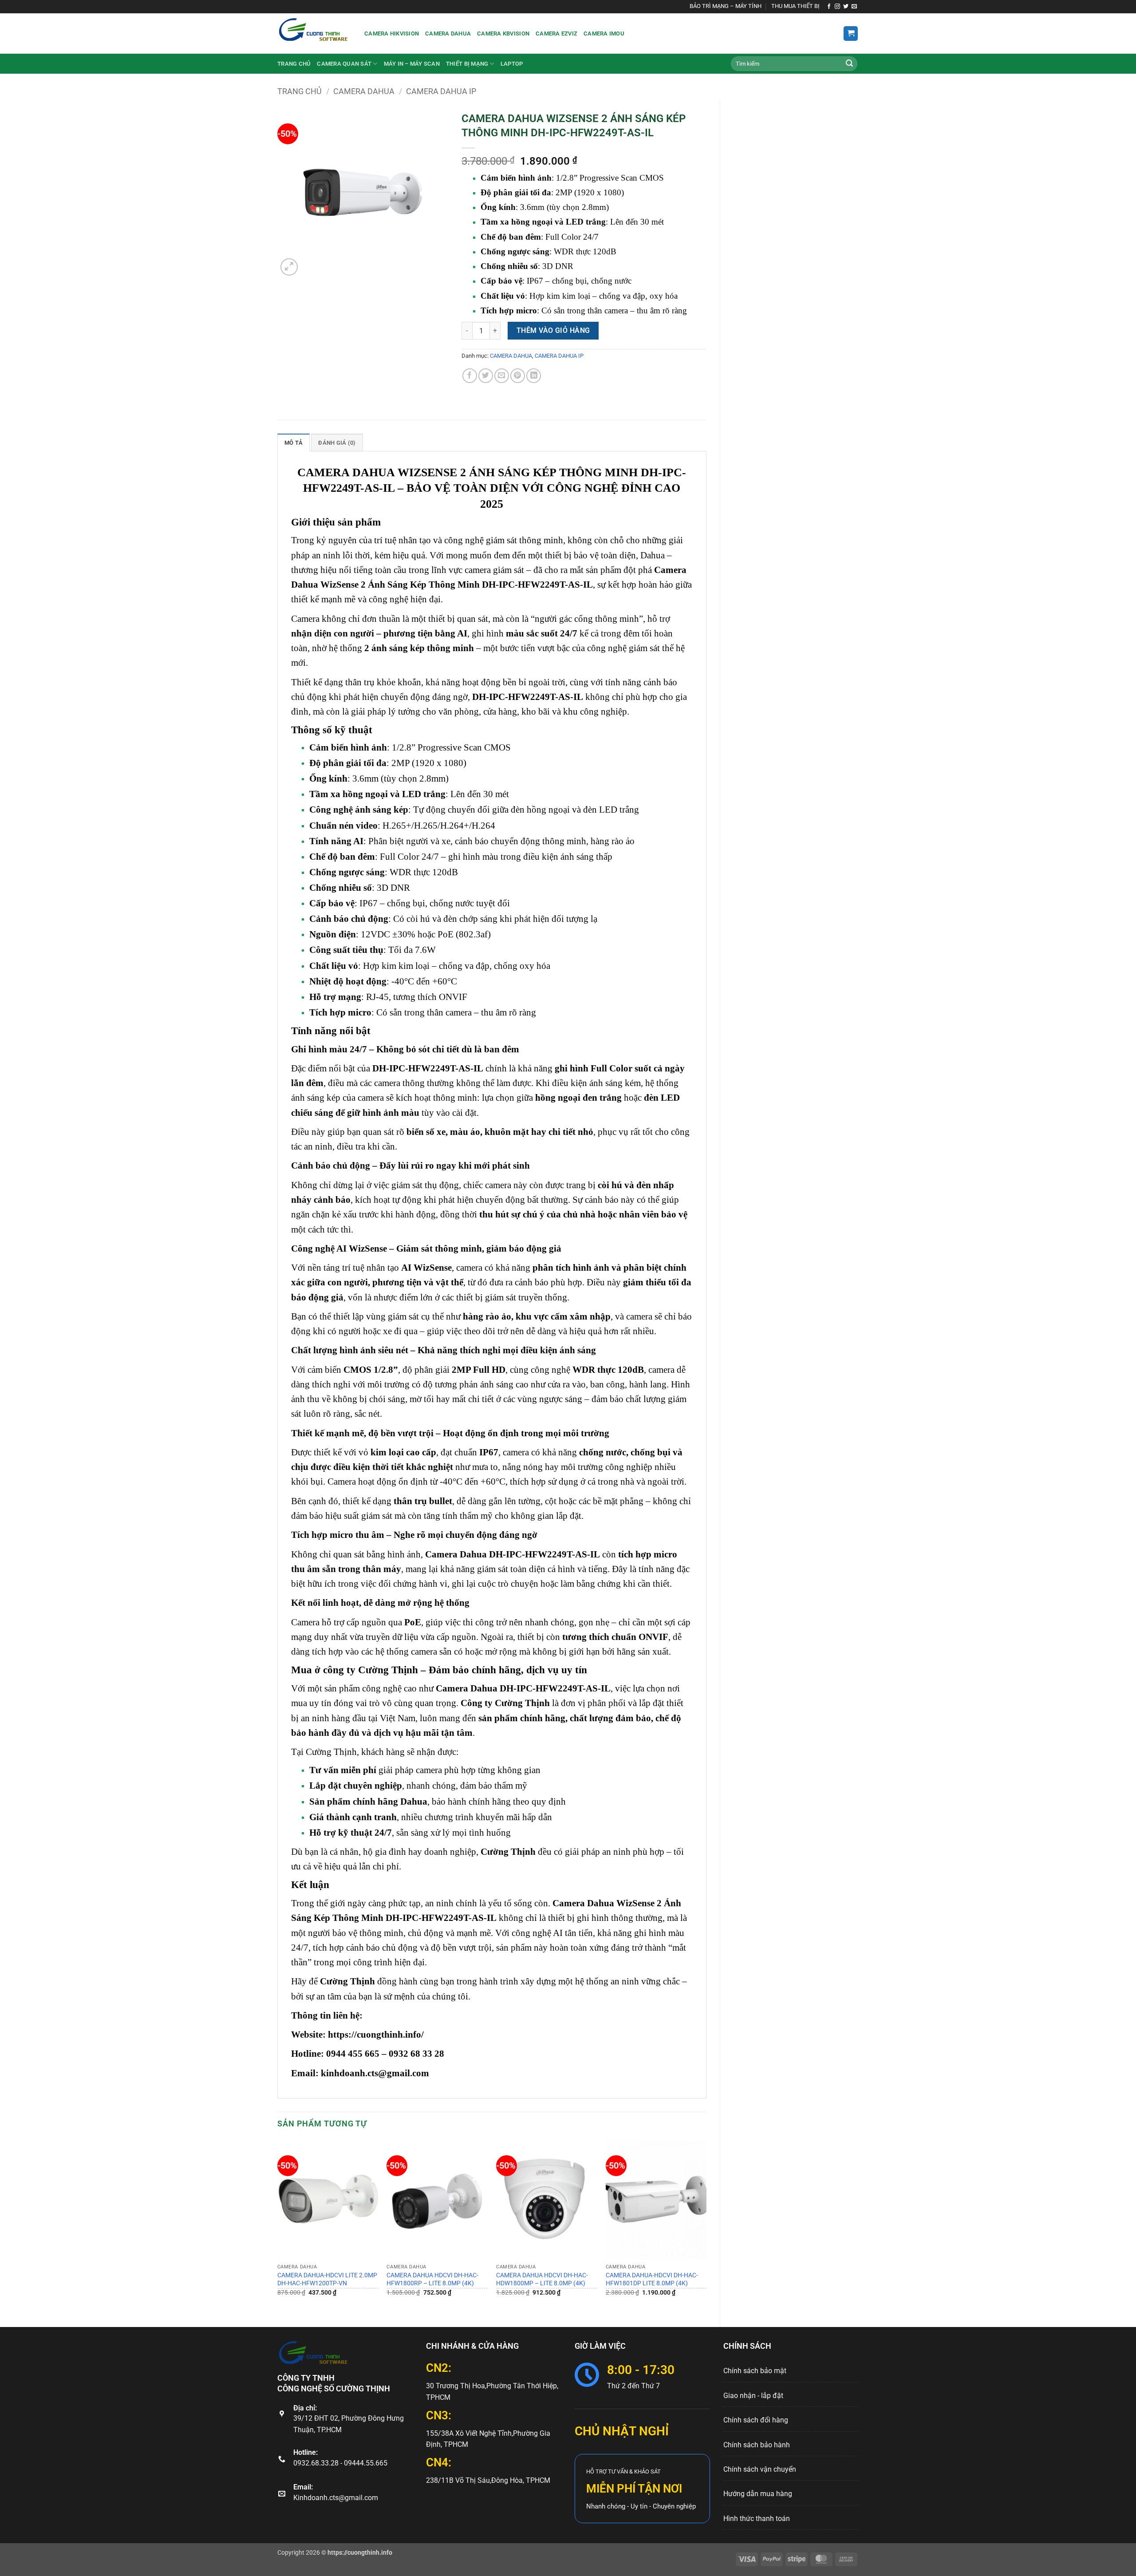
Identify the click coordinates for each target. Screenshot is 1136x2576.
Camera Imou (604, 34)
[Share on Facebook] (470, 376)
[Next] (706, 2226)
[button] (851, 34)
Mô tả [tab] (294, 443)
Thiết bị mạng (467, 64)
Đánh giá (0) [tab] (337, 443)
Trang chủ (294, 64)
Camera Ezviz (556, 34)
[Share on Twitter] (486, 376)
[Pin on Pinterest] (518, 376)
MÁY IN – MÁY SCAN (412, 64)
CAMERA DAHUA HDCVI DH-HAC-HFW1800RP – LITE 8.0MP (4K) (432, 2280)
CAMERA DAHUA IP (441, 91)
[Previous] (278, 2226)
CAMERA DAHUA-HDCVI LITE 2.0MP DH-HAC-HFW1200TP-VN (327, 2280)
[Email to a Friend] (502, 376)
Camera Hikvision (392, 34)
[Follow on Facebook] (829, 7)
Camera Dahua (448, 34)
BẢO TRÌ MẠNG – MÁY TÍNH (726, 6)
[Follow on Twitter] (846, 7)
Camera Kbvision (503, 34)
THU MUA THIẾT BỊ (795, 6)
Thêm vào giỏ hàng (553, 331)
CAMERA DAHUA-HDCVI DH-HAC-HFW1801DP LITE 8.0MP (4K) (652, 2280)
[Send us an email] (854, 7)
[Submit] (849, 64)
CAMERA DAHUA (364, 91)
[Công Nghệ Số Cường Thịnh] (314, 34)
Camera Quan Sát (344, 64)
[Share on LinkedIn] (534, 376)
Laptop (512, 64)
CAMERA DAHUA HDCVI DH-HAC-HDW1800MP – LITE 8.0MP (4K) (542, 2280)
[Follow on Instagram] (837, 7)
